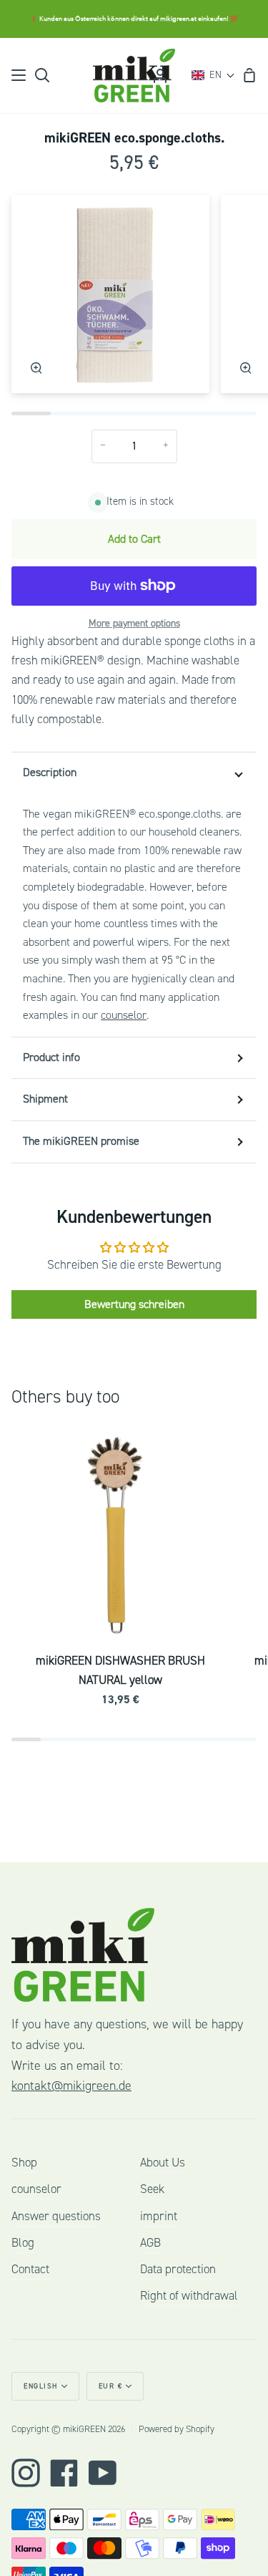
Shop (24, 2163)
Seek (152, 2189)
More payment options (134, 624)
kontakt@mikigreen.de (71, 2086)
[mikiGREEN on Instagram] (26, 2473)
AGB (150, 2243)
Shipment (45, 1099)
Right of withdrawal (189, 2296)
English (41, 2386)
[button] (213, 75)
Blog (23, 2243)
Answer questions (56, 2216)
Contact (30, 2269)
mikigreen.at (178, 19)
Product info (51, 1057)
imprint (159, 2216)
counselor (124, 1015)
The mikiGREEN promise (81, 1141)
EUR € (111, 2386)
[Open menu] (19, 75)
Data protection (178, 2269)
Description (50, 773)
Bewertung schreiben (134, 1304)
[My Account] (160, 76)
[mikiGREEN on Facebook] (64, 2473)
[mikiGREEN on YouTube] (103, 2473)
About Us (163, 2163)
